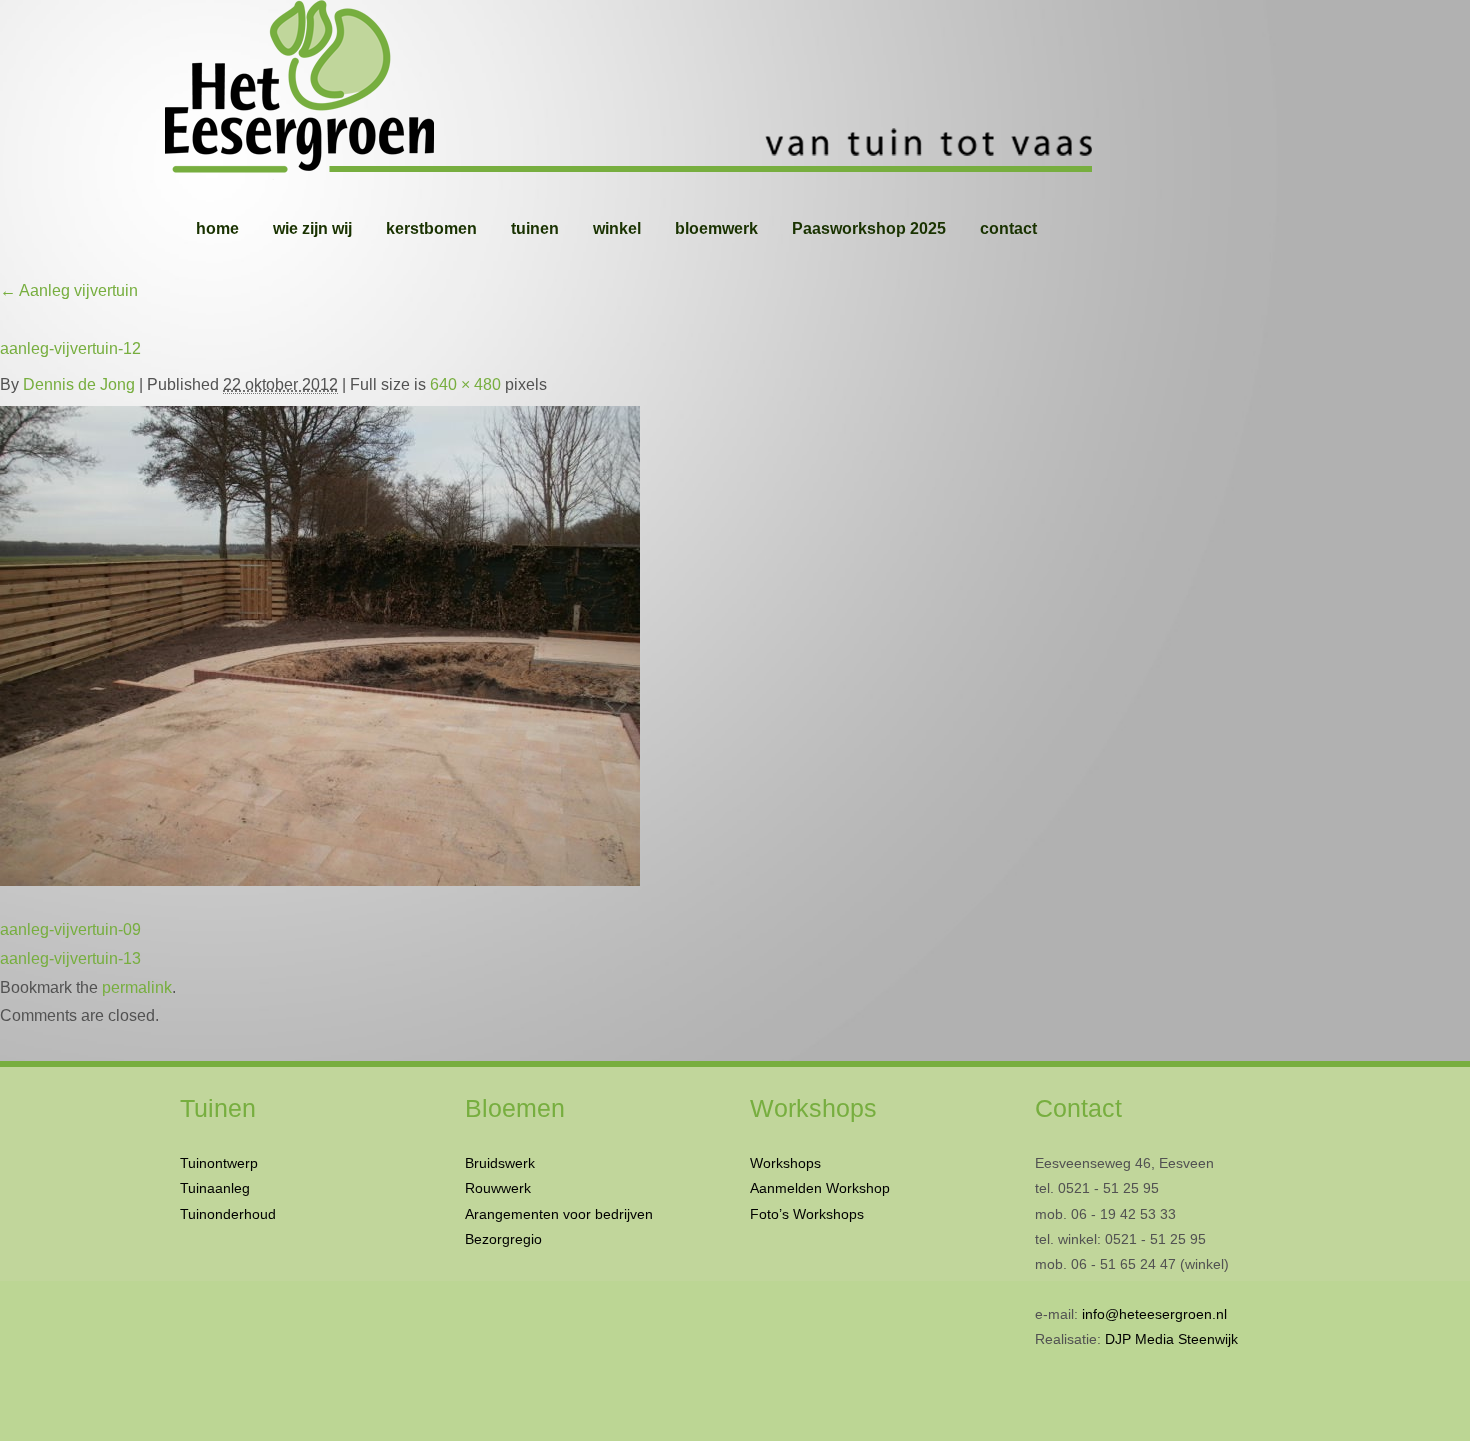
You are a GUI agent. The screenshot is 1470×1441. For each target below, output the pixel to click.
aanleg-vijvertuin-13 (70, 958)
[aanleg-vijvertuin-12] (320, 641)
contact (1008, 228)
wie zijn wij (312, 228)
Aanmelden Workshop (820, 1188)
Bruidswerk (500, 1163)
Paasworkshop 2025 (869, 228)
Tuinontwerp (219, 1163)
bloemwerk (716, 228)
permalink (137, 987)
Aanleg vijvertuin (69, 290)
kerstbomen (431, 228)
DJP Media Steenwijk (1171, 1339)
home (217, 228)
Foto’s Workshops (807, 1214)
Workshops (785, 1163)
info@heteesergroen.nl (1154, 1314)
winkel (617, 228)
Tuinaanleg (215, 1188)
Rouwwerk (498, 1188)
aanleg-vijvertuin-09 (70, 929)
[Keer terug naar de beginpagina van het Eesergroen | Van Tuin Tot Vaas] (735, 90)
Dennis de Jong (79, 384)
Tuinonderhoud (228, 1214)
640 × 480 (465, 384)
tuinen (535, 228)
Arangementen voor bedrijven (559, 1214)
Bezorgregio (503, 1239)
